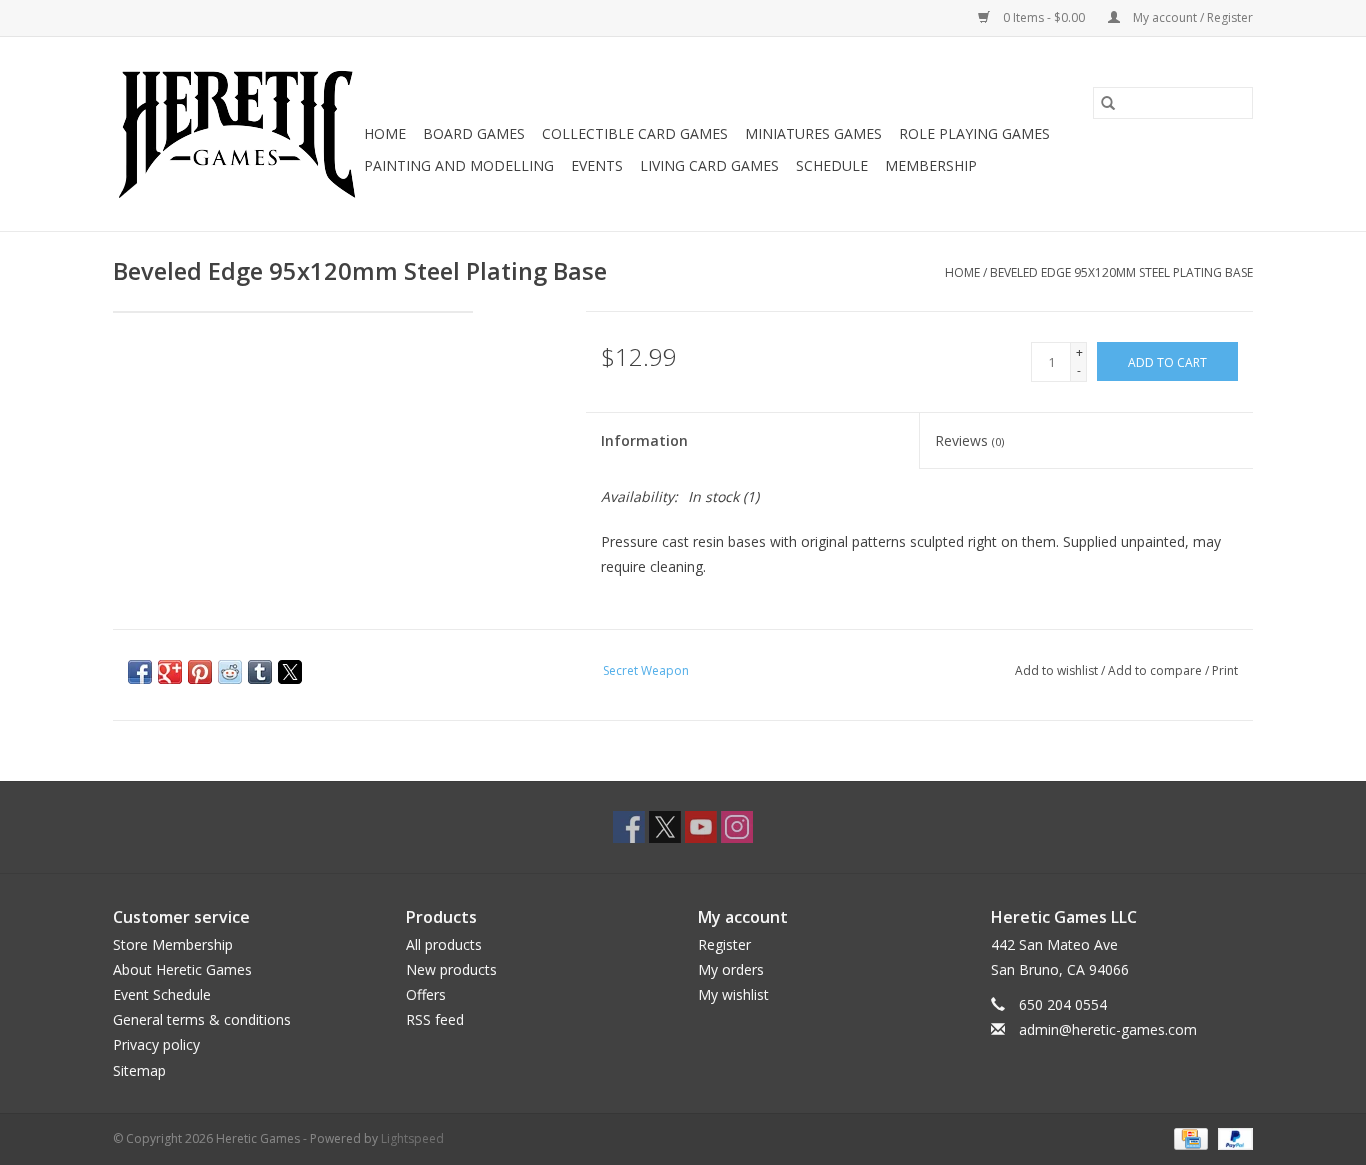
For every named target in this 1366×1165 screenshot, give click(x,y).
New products (451, 969)
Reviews (969, 440)
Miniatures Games (813, 133)
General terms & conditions (202, 1019)
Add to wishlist (1058, 670)
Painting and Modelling (459, 165)
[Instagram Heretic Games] (737, 827)
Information (644, 440)
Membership (931, 165)
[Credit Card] (1189, 1137)
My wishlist (733, 994)
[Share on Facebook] (140, 672)
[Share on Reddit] (230, 672)
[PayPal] (1232, 1137)
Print (1225, 670)
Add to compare (1156, 670)
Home (385, 133)
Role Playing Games (974, 133)
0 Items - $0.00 (1044, 17)
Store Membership (173, 944)
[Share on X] (290, 672)
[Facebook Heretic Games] (629, 827)
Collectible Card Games (635, 133)
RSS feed (435, 1019)
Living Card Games (709, 165)
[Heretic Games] (235, 134)
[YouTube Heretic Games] (701, 827)
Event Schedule (162, 994)
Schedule (832, 165)
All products (444, 944)
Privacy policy (156, 1044)
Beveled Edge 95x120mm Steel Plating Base (1121, 272)
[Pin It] (200, 672)
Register (724, 944)
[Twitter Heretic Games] (665, 827)
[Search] (1108, 103)
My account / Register (1191, 17)
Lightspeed (412, 1138)
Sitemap (139, 1070)
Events (597, 165)
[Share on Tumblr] (260, 672)
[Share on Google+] (170, 672)
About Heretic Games (182, 969)
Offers (426, 994)
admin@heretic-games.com (1108, 1029)
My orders (731, 969)
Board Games (474, 133)
